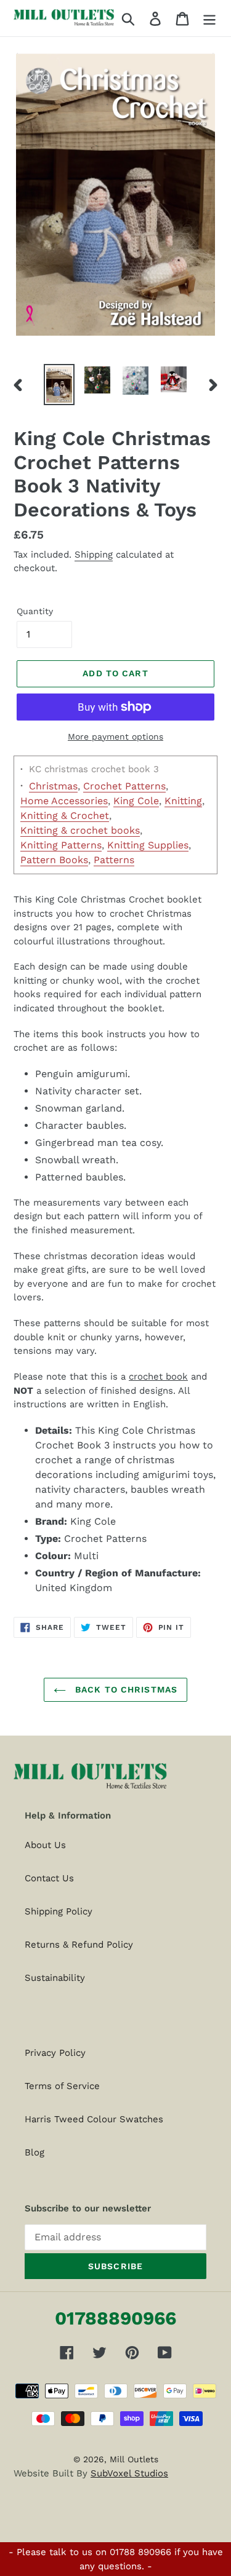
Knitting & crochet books (80, 830)
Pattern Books (54, 860)
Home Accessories (64, 801)
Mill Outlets (134, 2459)
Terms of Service (62, 2086)
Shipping (94, 555)
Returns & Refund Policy (79, 1945)
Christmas (53, 786)
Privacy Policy (55, 2053)
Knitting (183, 801)
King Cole (136, 801)
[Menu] (209, 18)
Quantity (35, 611)
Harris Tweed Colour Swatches (94, 2119)
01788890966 (115, 2318)
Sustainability (55, 1978)
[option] (59, 385)
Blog (34, 2152)
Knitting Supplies (148, 845)
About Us (45, 1845)
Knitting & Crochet (65, 816)
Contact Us (49, 1878)
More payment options (115, 737)
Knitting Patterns (61, 845)
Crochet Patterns (124, 786)
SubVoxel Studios (129, 2473)
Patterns (114, 860)
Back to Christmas (125, 1689)
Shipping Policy (59, 1911)
